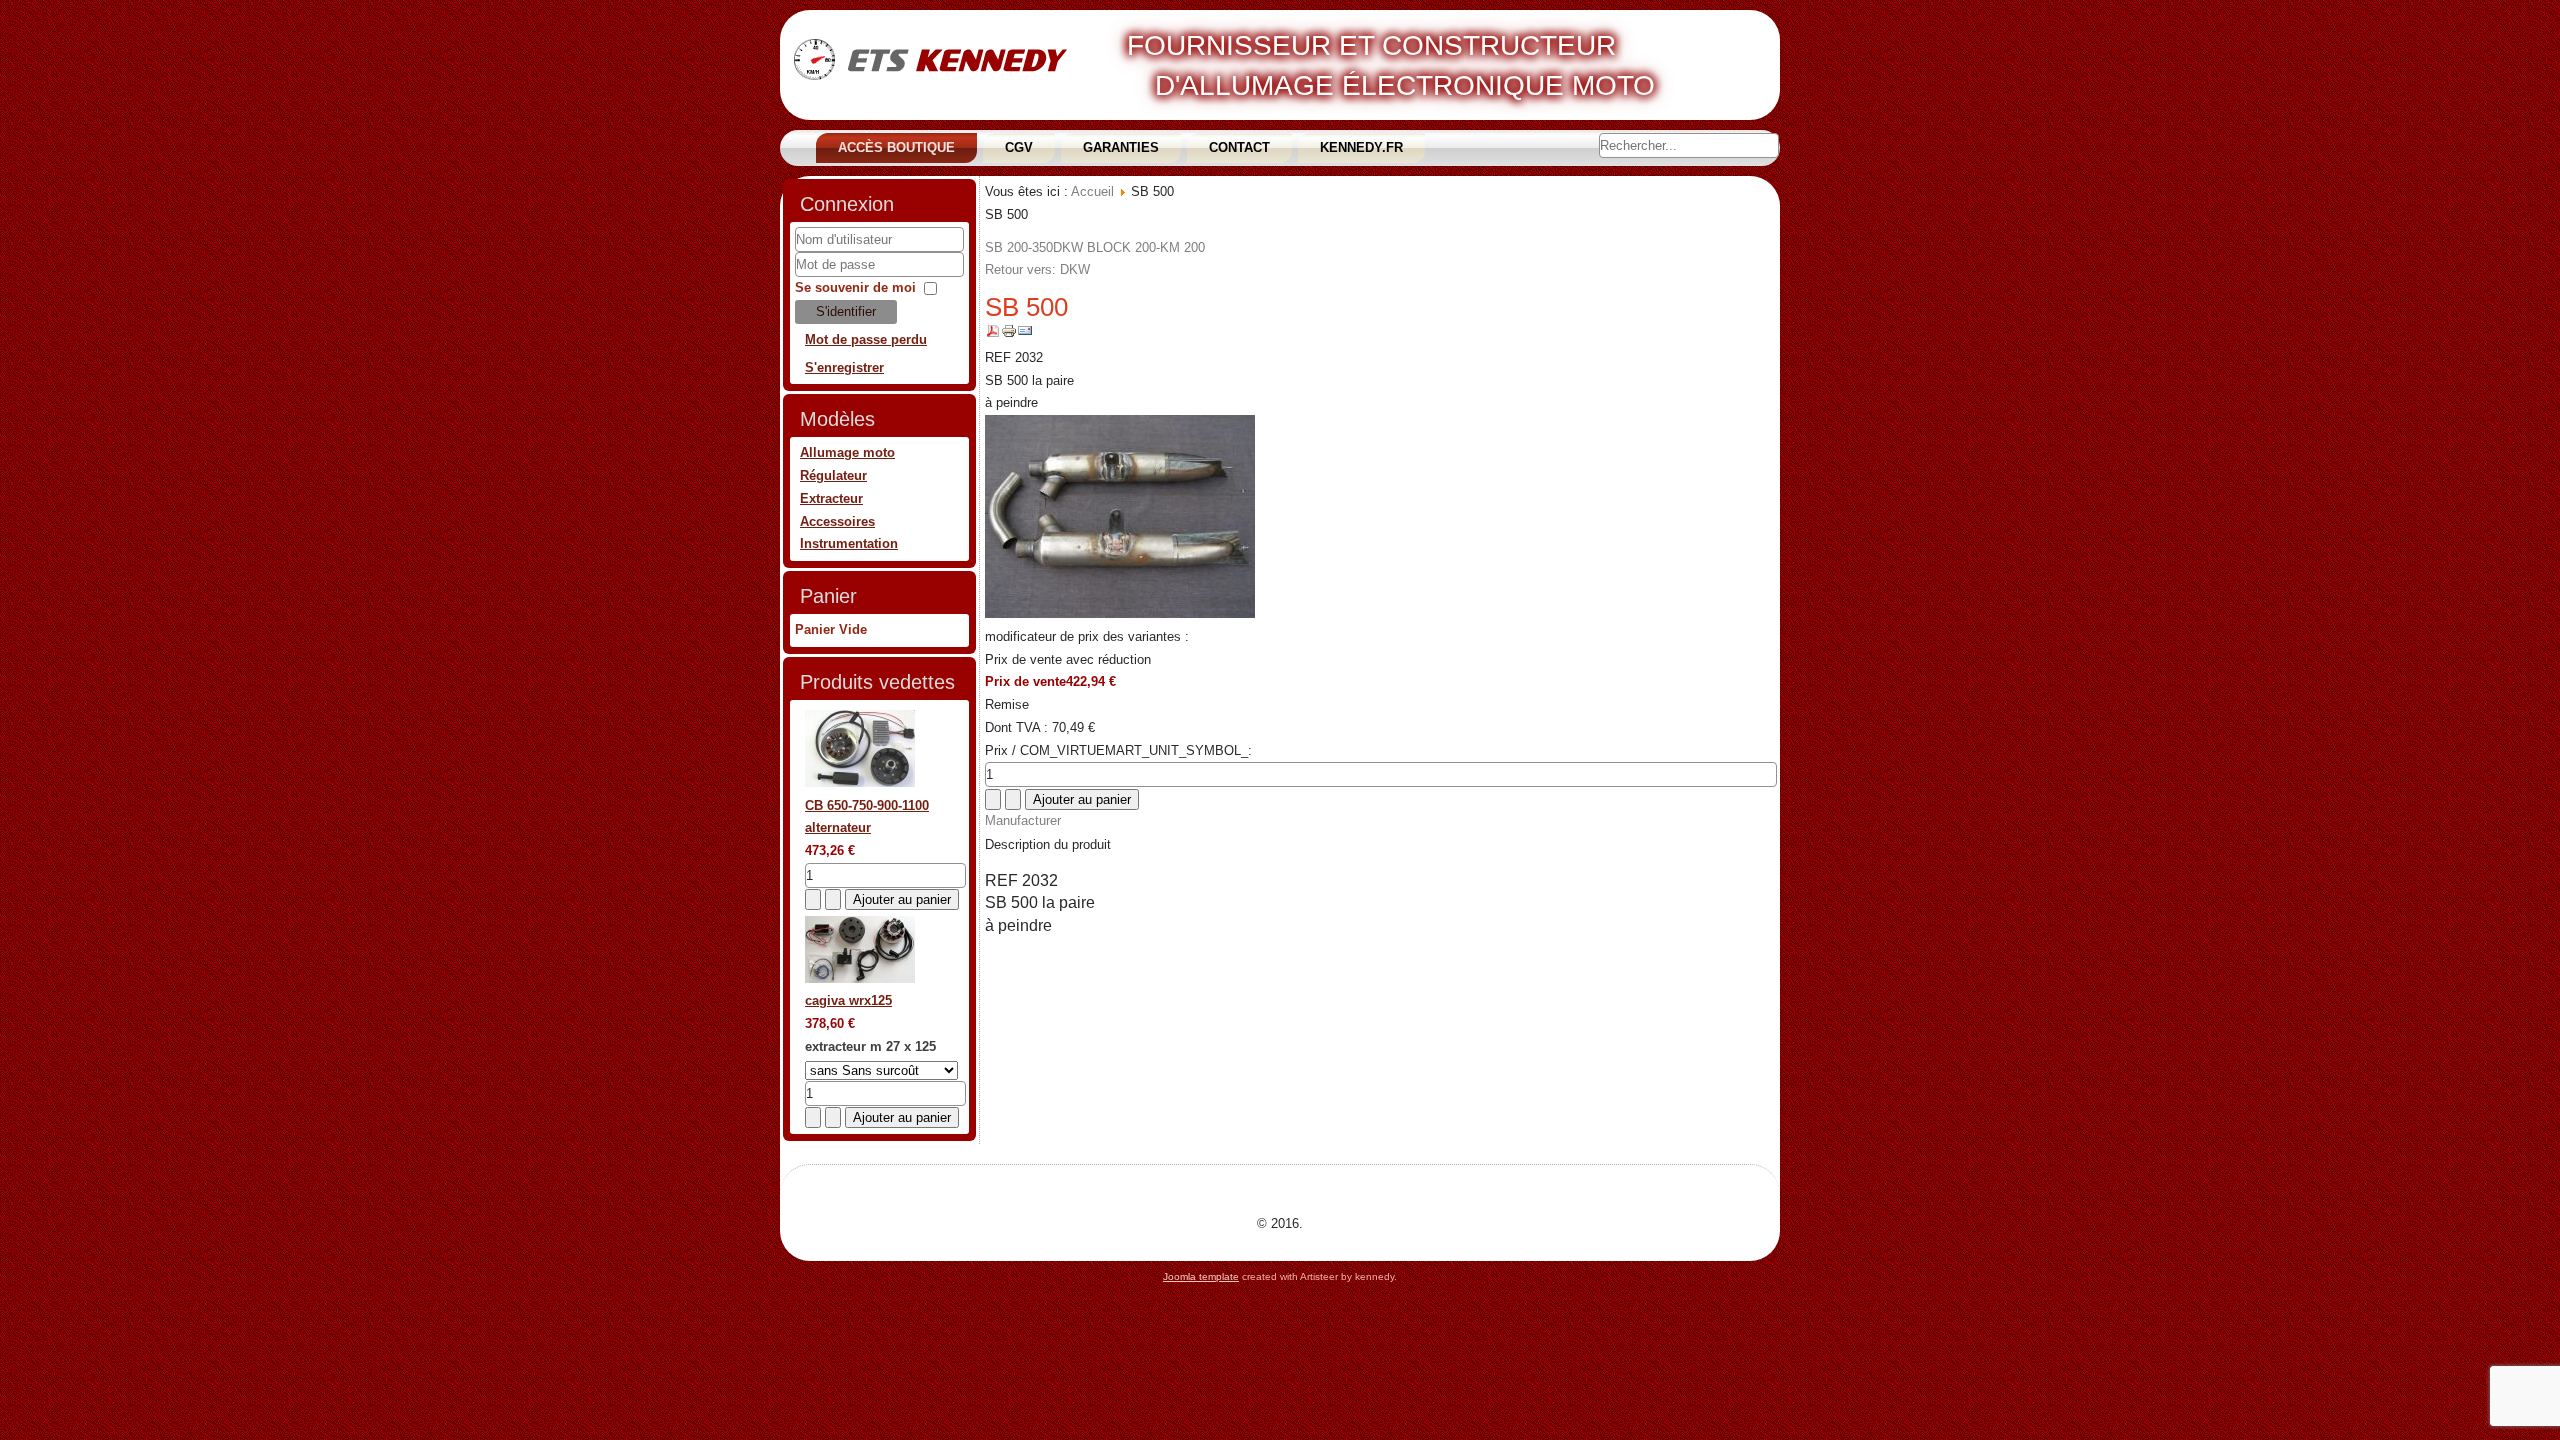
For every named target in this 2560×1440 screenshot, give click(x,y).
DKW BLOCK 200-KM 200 (1129, 247)
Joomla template (1201, 1276)
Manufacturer (1023, 820)
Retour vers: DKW (1037, 269)
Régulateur (833, 475)
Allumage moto (847, 452)
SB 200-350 (1019, 247)
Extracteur (831, 498)
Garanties (1121, 147)
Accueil (1092, 191)
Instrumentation (849, 543)
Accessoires (837, 521)
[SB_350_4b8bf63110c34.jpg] (1120, 613)
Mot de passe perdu (866, 339)
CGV (1019, 147)
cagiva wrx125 (848, 1000)
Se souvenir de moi (855, 287)
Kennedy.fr (1361, 147)
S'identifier (846, 311)
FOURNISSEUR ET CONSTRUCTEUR (1371, 45)
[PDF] (993, 334)
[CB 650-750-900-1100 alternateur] (860, 782)
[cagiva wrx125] (860, 978)
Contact (1239, 147)
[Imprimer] (1009, 334)
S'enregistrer (844, 367)
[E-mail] (1025, 334)
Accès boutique (896, 147)
